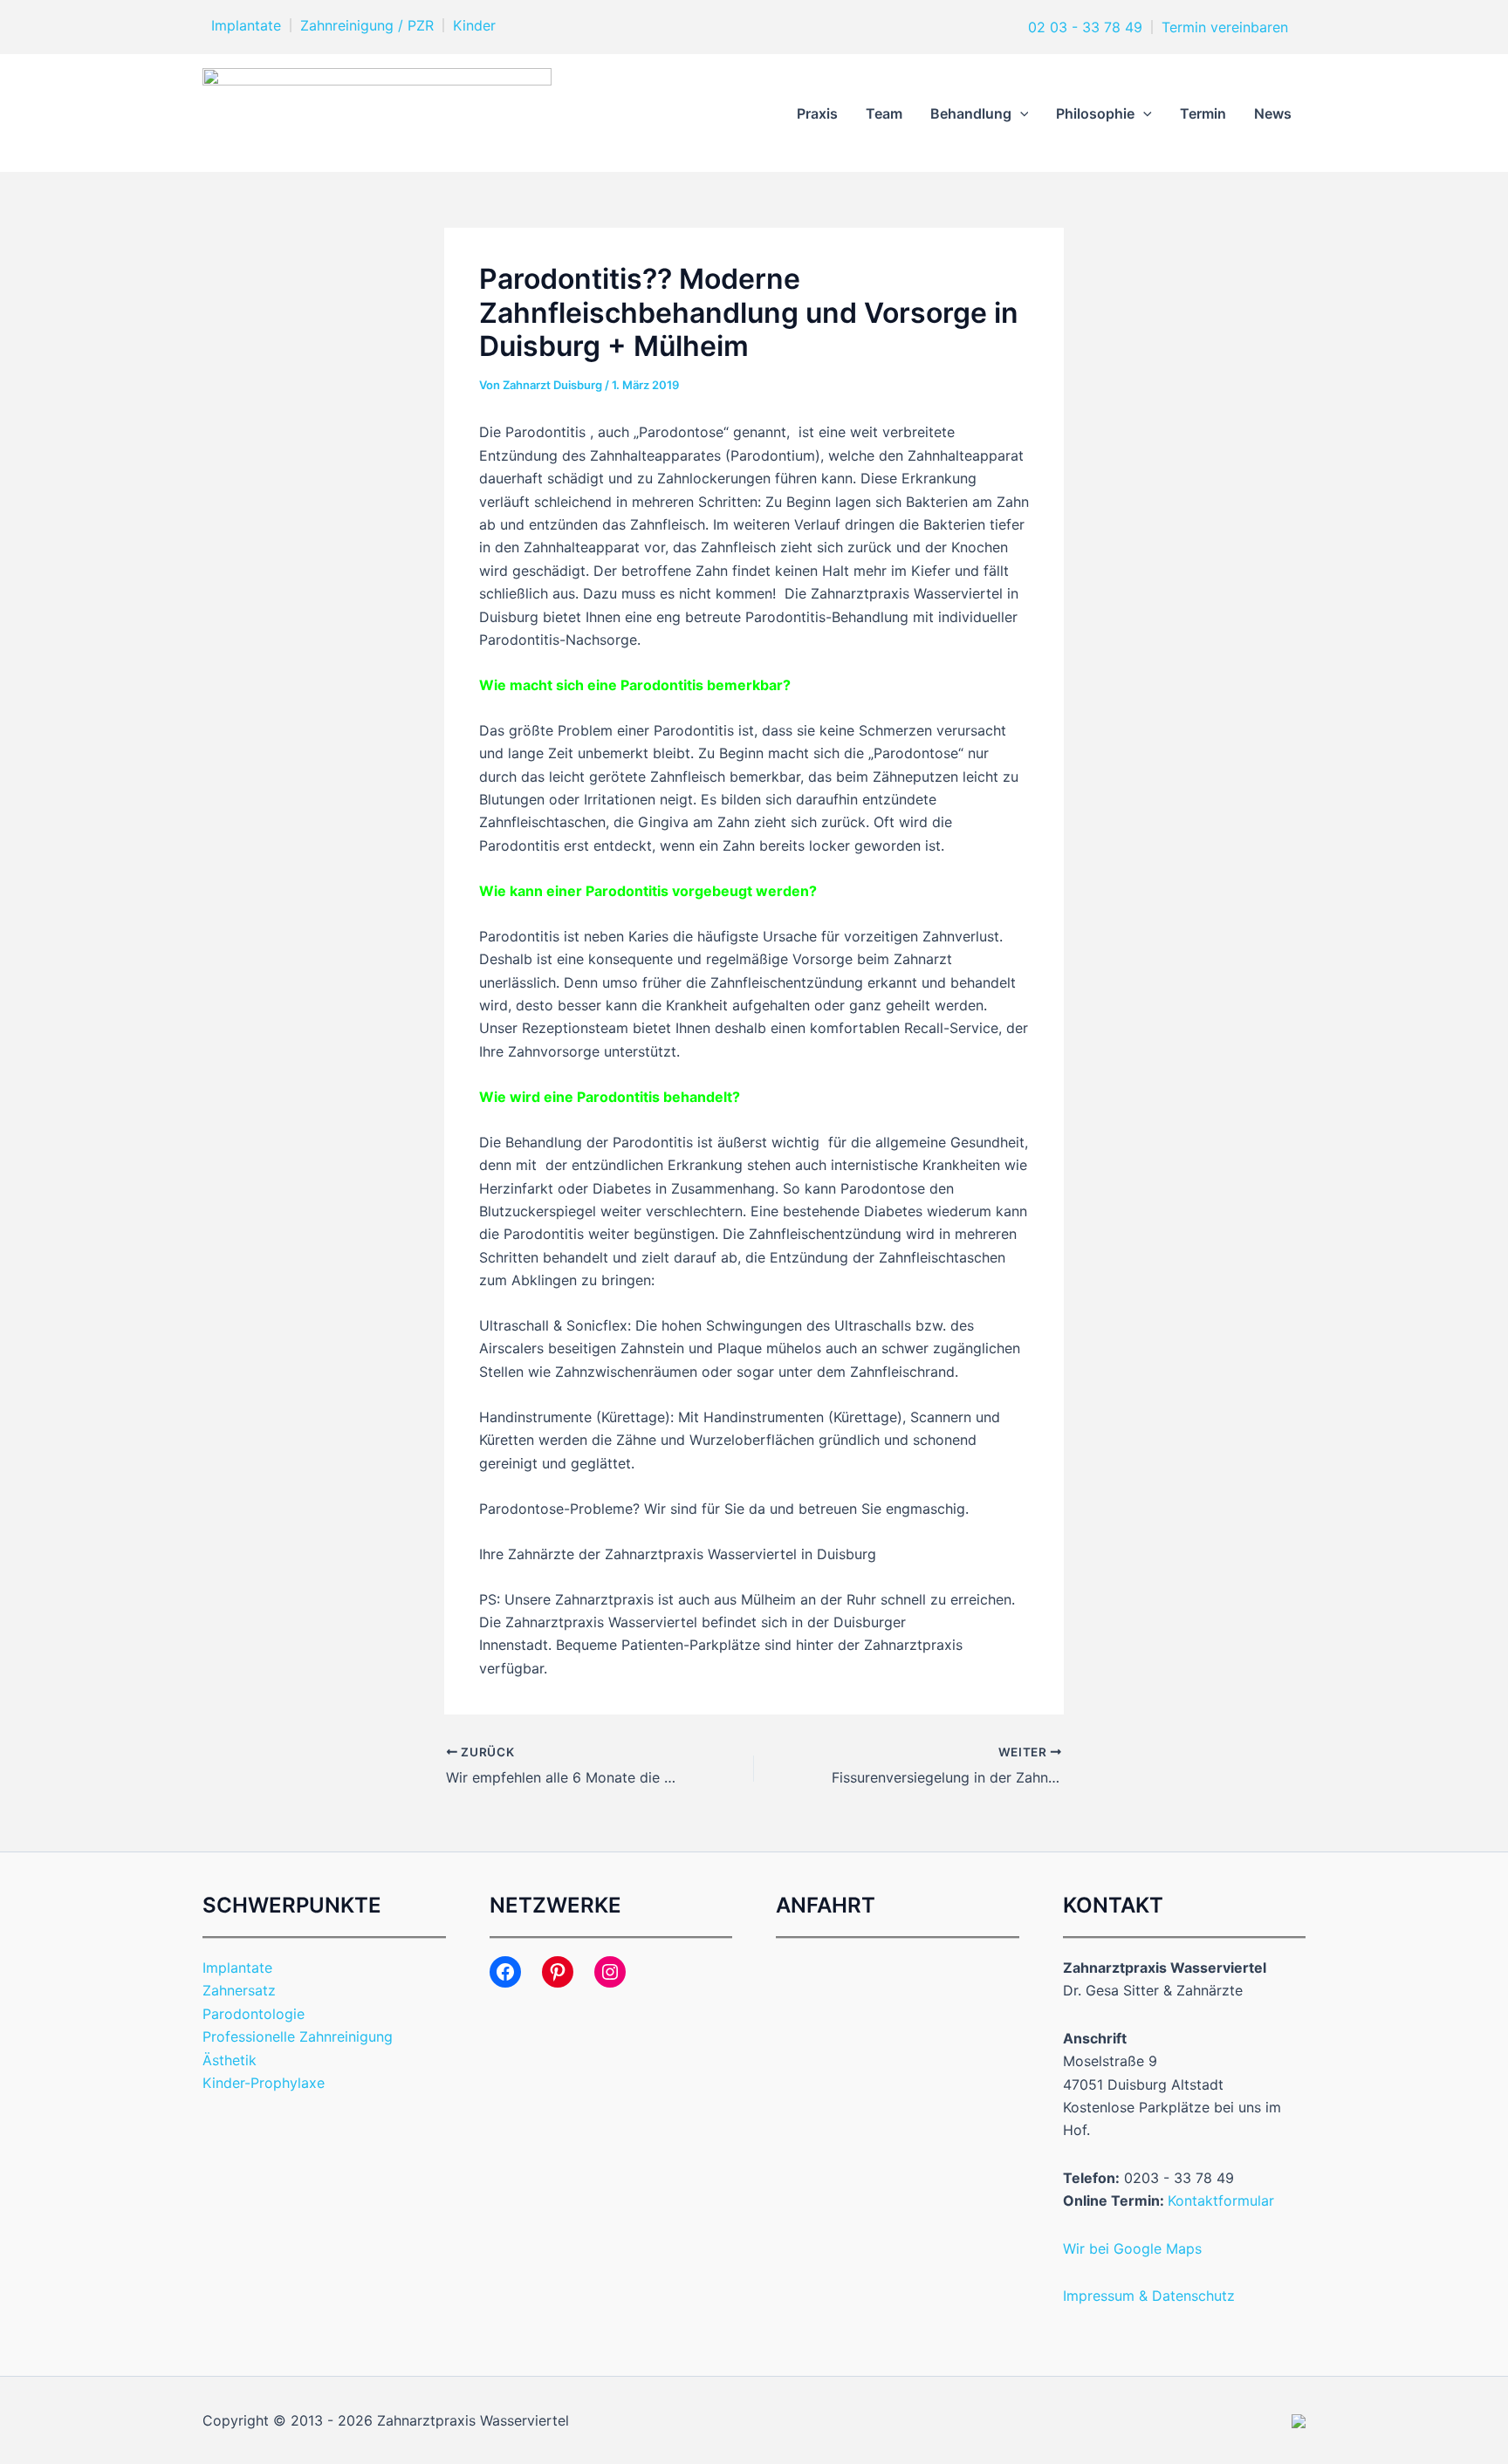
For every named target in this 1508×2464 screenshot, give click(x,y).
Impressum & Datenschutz (1149, 2296)
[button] (1020, 113)
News (1273, 113)
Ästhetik (230, 2060)
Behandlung (971, 113)
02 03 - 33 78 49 (1083, 27)
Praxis (817, 113)
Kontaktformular (1221, 2200)
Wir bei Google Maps (1132, 2248)
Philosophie (1095, 113)
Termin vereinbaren (1225, 27)
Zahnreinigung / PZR (367, 25)
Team (884, 113)
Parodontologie (254, 2014)
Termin (1203, 113)
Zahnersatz (239, 1990)
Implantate (246, 25)
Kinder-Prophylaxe (264, 2083)
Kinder (474, 25)
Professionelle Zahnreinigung (298, 2036)
